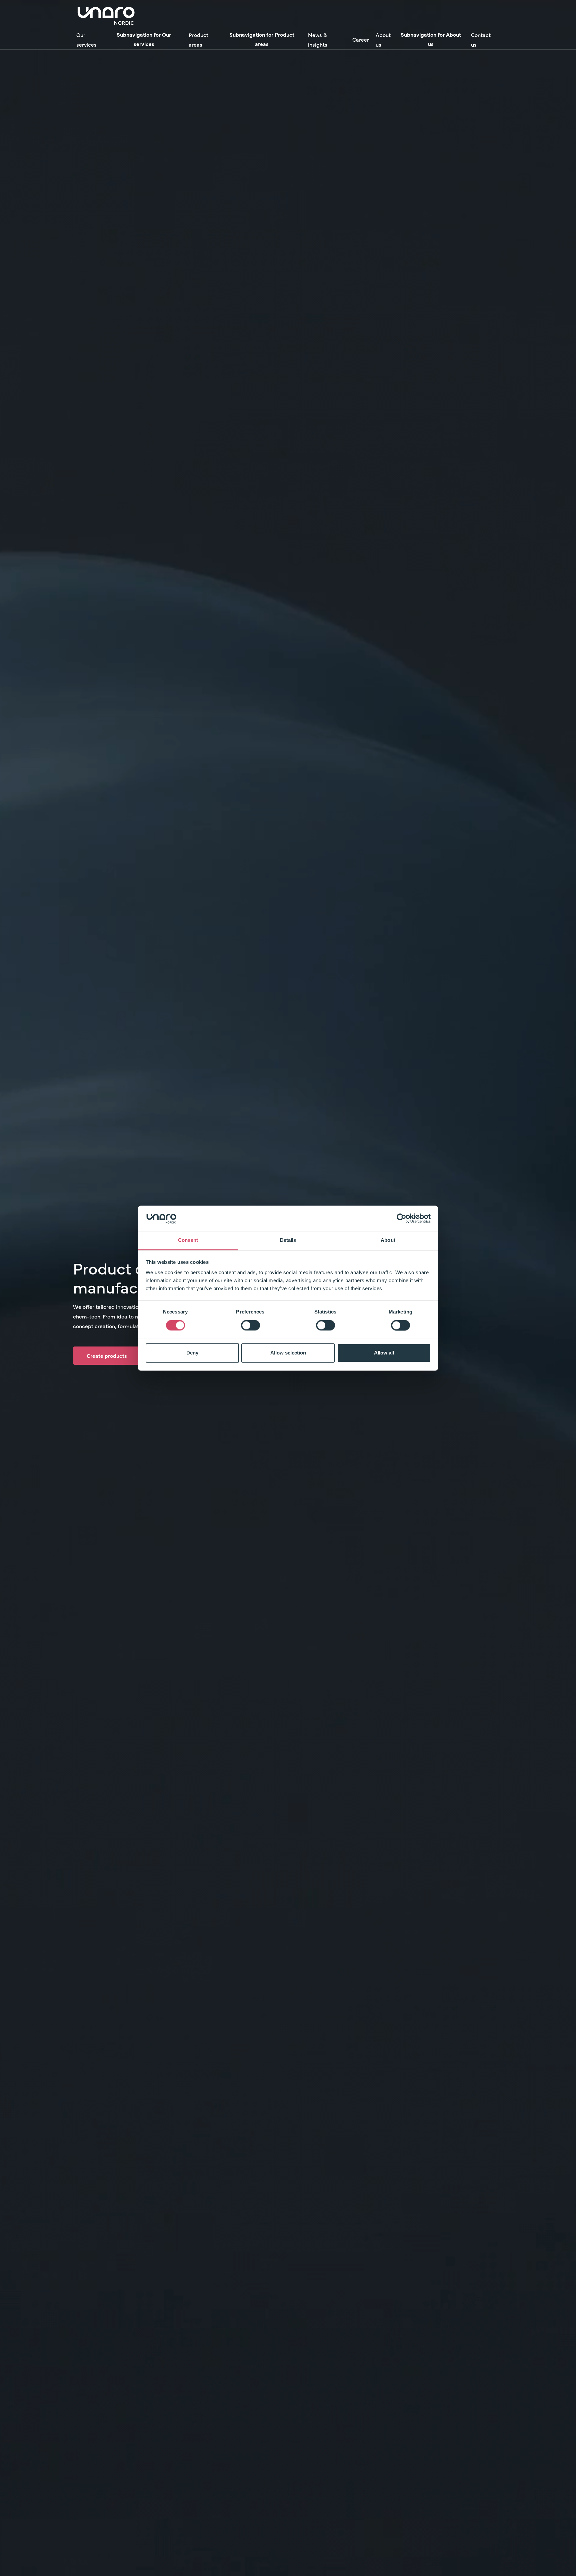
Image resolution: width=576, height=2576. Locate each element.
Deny (192, 1353)
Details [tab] (288, 1240)
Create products (107, 1355)
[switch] (250, 1325)
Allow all (384, 1353)
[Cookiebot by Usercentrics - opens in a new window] (401, 1218)
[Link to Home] (106, 15)
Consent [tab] (188, 1240)
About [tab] (388, 1240)
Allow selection (288, 1353)
